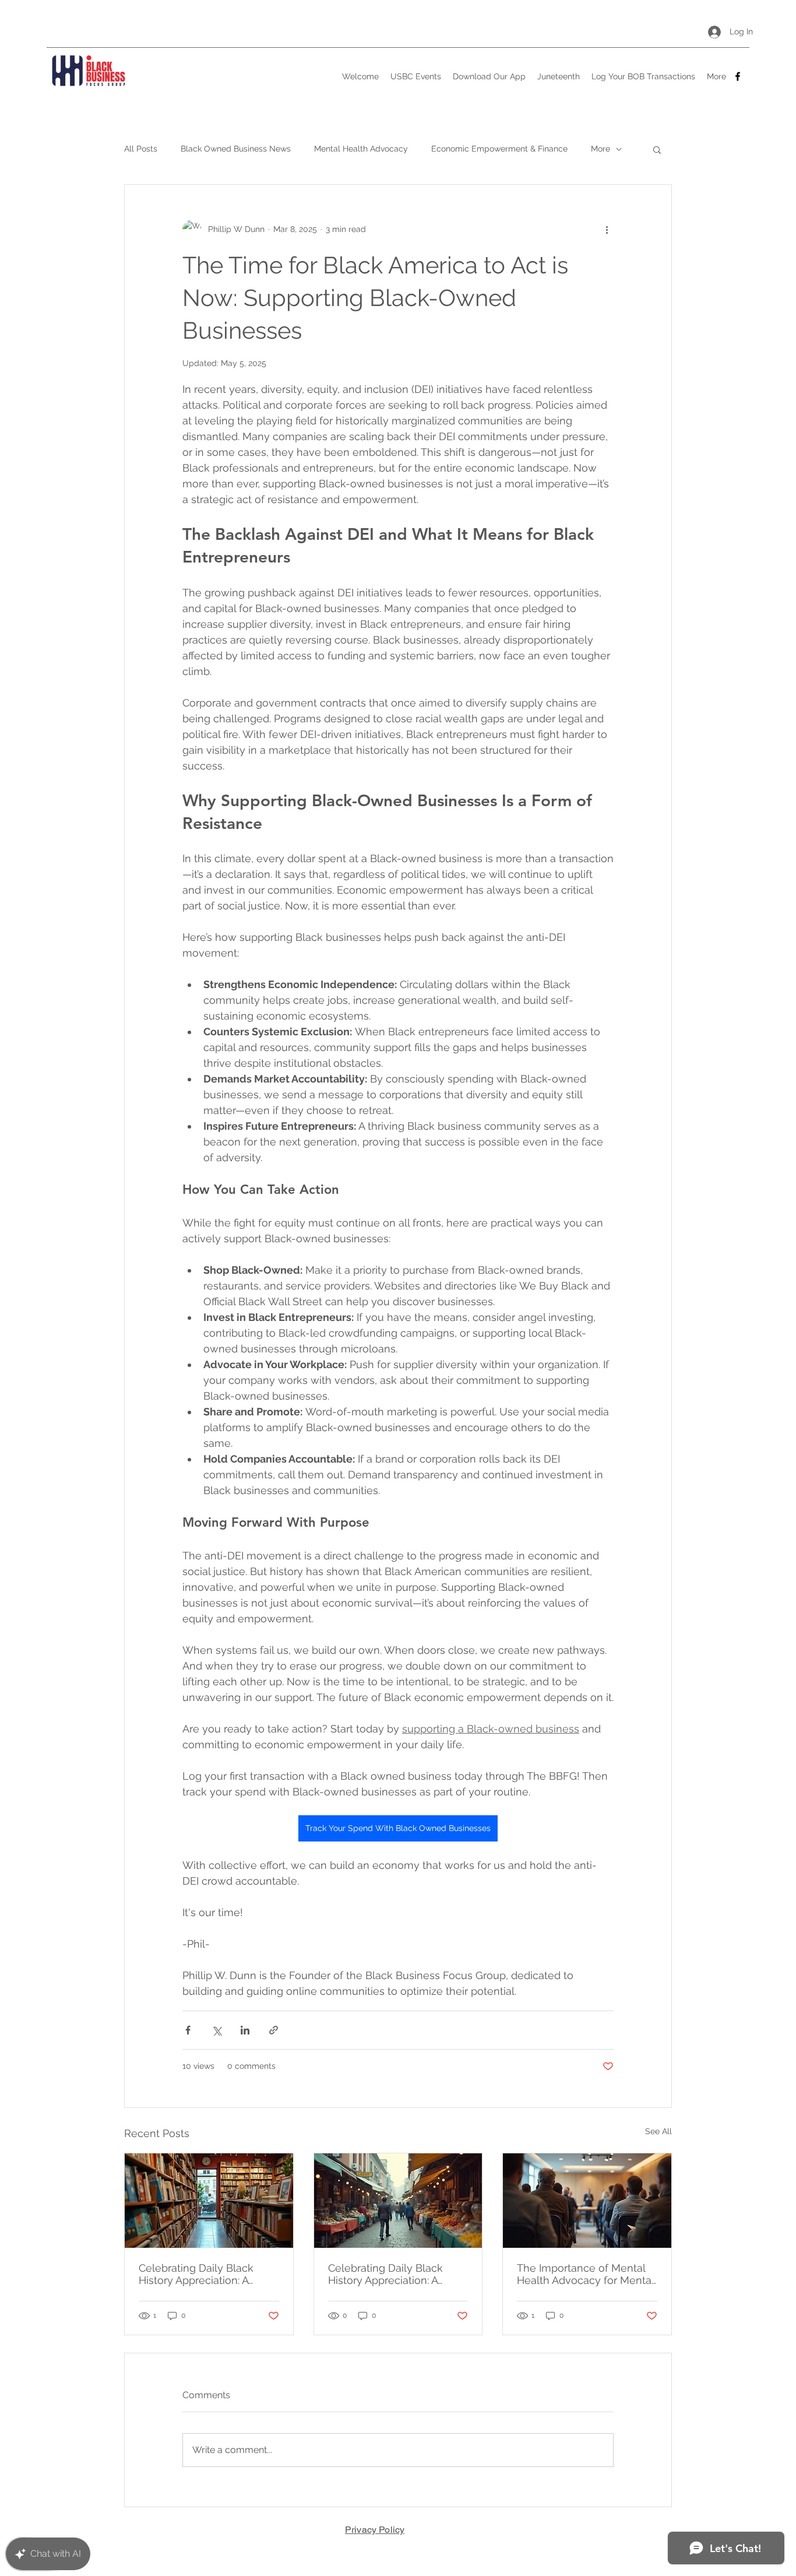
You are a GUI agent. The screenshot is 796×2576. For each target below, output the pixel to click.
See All (658, 2131)
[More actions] (607, 229)
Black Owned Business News (236, 149)
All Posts (141, 149)
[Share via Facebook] (188, 2030)
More (600, 149)
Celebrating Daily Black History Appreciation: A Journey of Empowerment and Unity (204, 2274)
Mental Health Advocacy (361, 149)
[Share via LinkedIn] (245, 2030)
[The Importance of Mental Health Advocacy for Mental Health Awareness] (587, 2201)
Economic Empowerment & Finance (499, 149)
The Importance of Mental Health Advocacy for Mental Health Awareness (585, 2274)
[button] (657, 149)
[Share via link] (274, 2030)
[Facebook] (738, 76)
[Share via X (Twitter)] (216, 2030)
